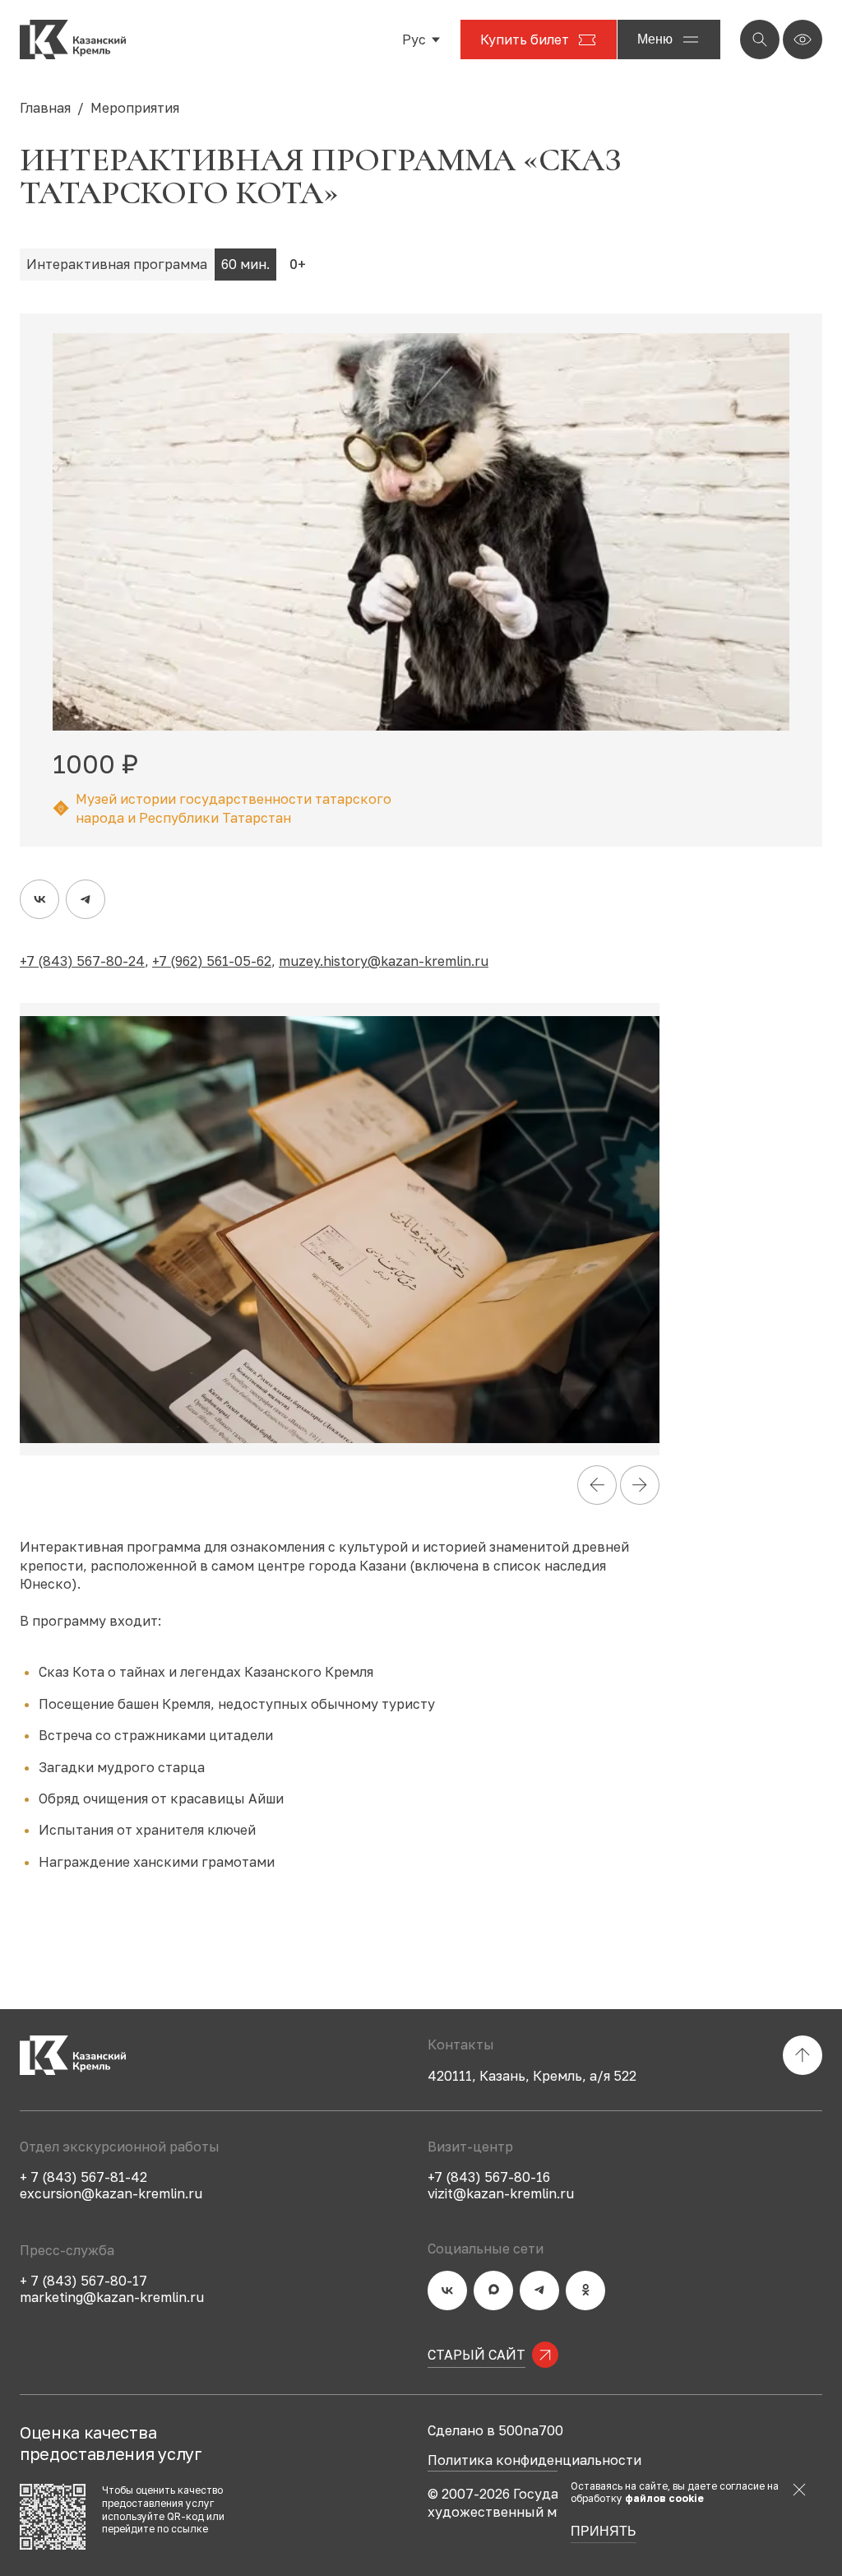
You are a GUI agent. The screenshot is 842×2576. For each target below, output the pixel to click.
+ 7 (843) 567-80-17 (83, 2281)
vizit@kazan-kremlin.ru (501, 2193)
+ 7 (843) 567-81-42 (83, 2177)
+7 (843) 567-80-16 (489, 2177)
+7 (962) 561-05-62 (212, 961)
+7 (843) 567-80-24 (82, 961)
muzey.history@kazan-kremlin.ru (384, 961)
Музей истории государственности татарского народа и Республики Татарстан (234, 808)
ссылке (190, 2529)
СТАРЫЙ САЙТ (477, 2355)
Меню (655, 39)
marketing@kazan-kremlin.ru (112, 2297)
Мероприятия (135, 108)
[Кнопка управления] (760, 39)
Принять (604, 2532)
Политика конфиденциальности (534, 2461)
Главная (45, 108)
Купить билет (525, 39)
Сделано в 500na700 (495, 2430)
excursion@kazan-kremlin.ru (111, 2193)
